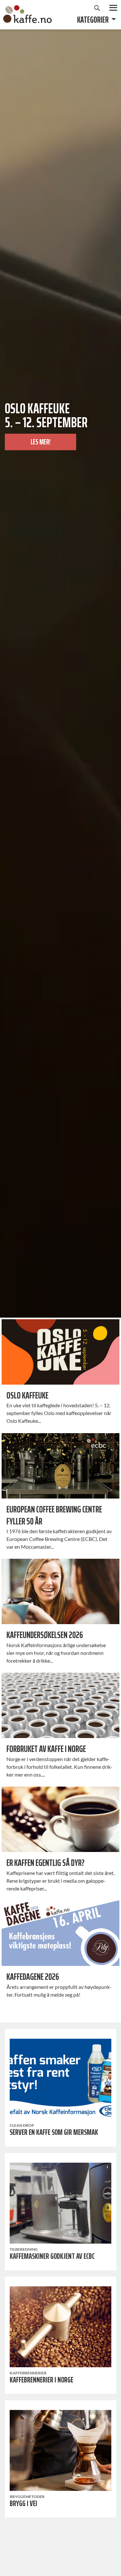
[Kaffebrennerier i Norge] (60, 2327)
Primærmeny (113, 8)
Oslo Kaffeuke (27, 1395)
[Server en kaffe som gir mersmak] (60, 2079)
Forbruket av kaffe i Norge (46, 1749)
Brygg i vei (23, 2504)
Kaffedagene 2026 (33, 1977)
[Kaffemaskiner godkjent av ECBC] (60, 2203)
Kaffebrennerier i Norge (41, 2380)
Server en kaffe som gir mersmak (54, 2132)
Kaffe (27, 14)
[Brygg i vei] (60, 2450)
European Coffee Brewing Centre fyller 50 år (54, 1515)
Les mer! (40, 442)
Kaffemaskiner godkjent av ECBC (52, 2256)
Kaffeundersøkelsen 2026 (45, 1635)
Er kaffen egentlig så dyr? (45, 1863)
